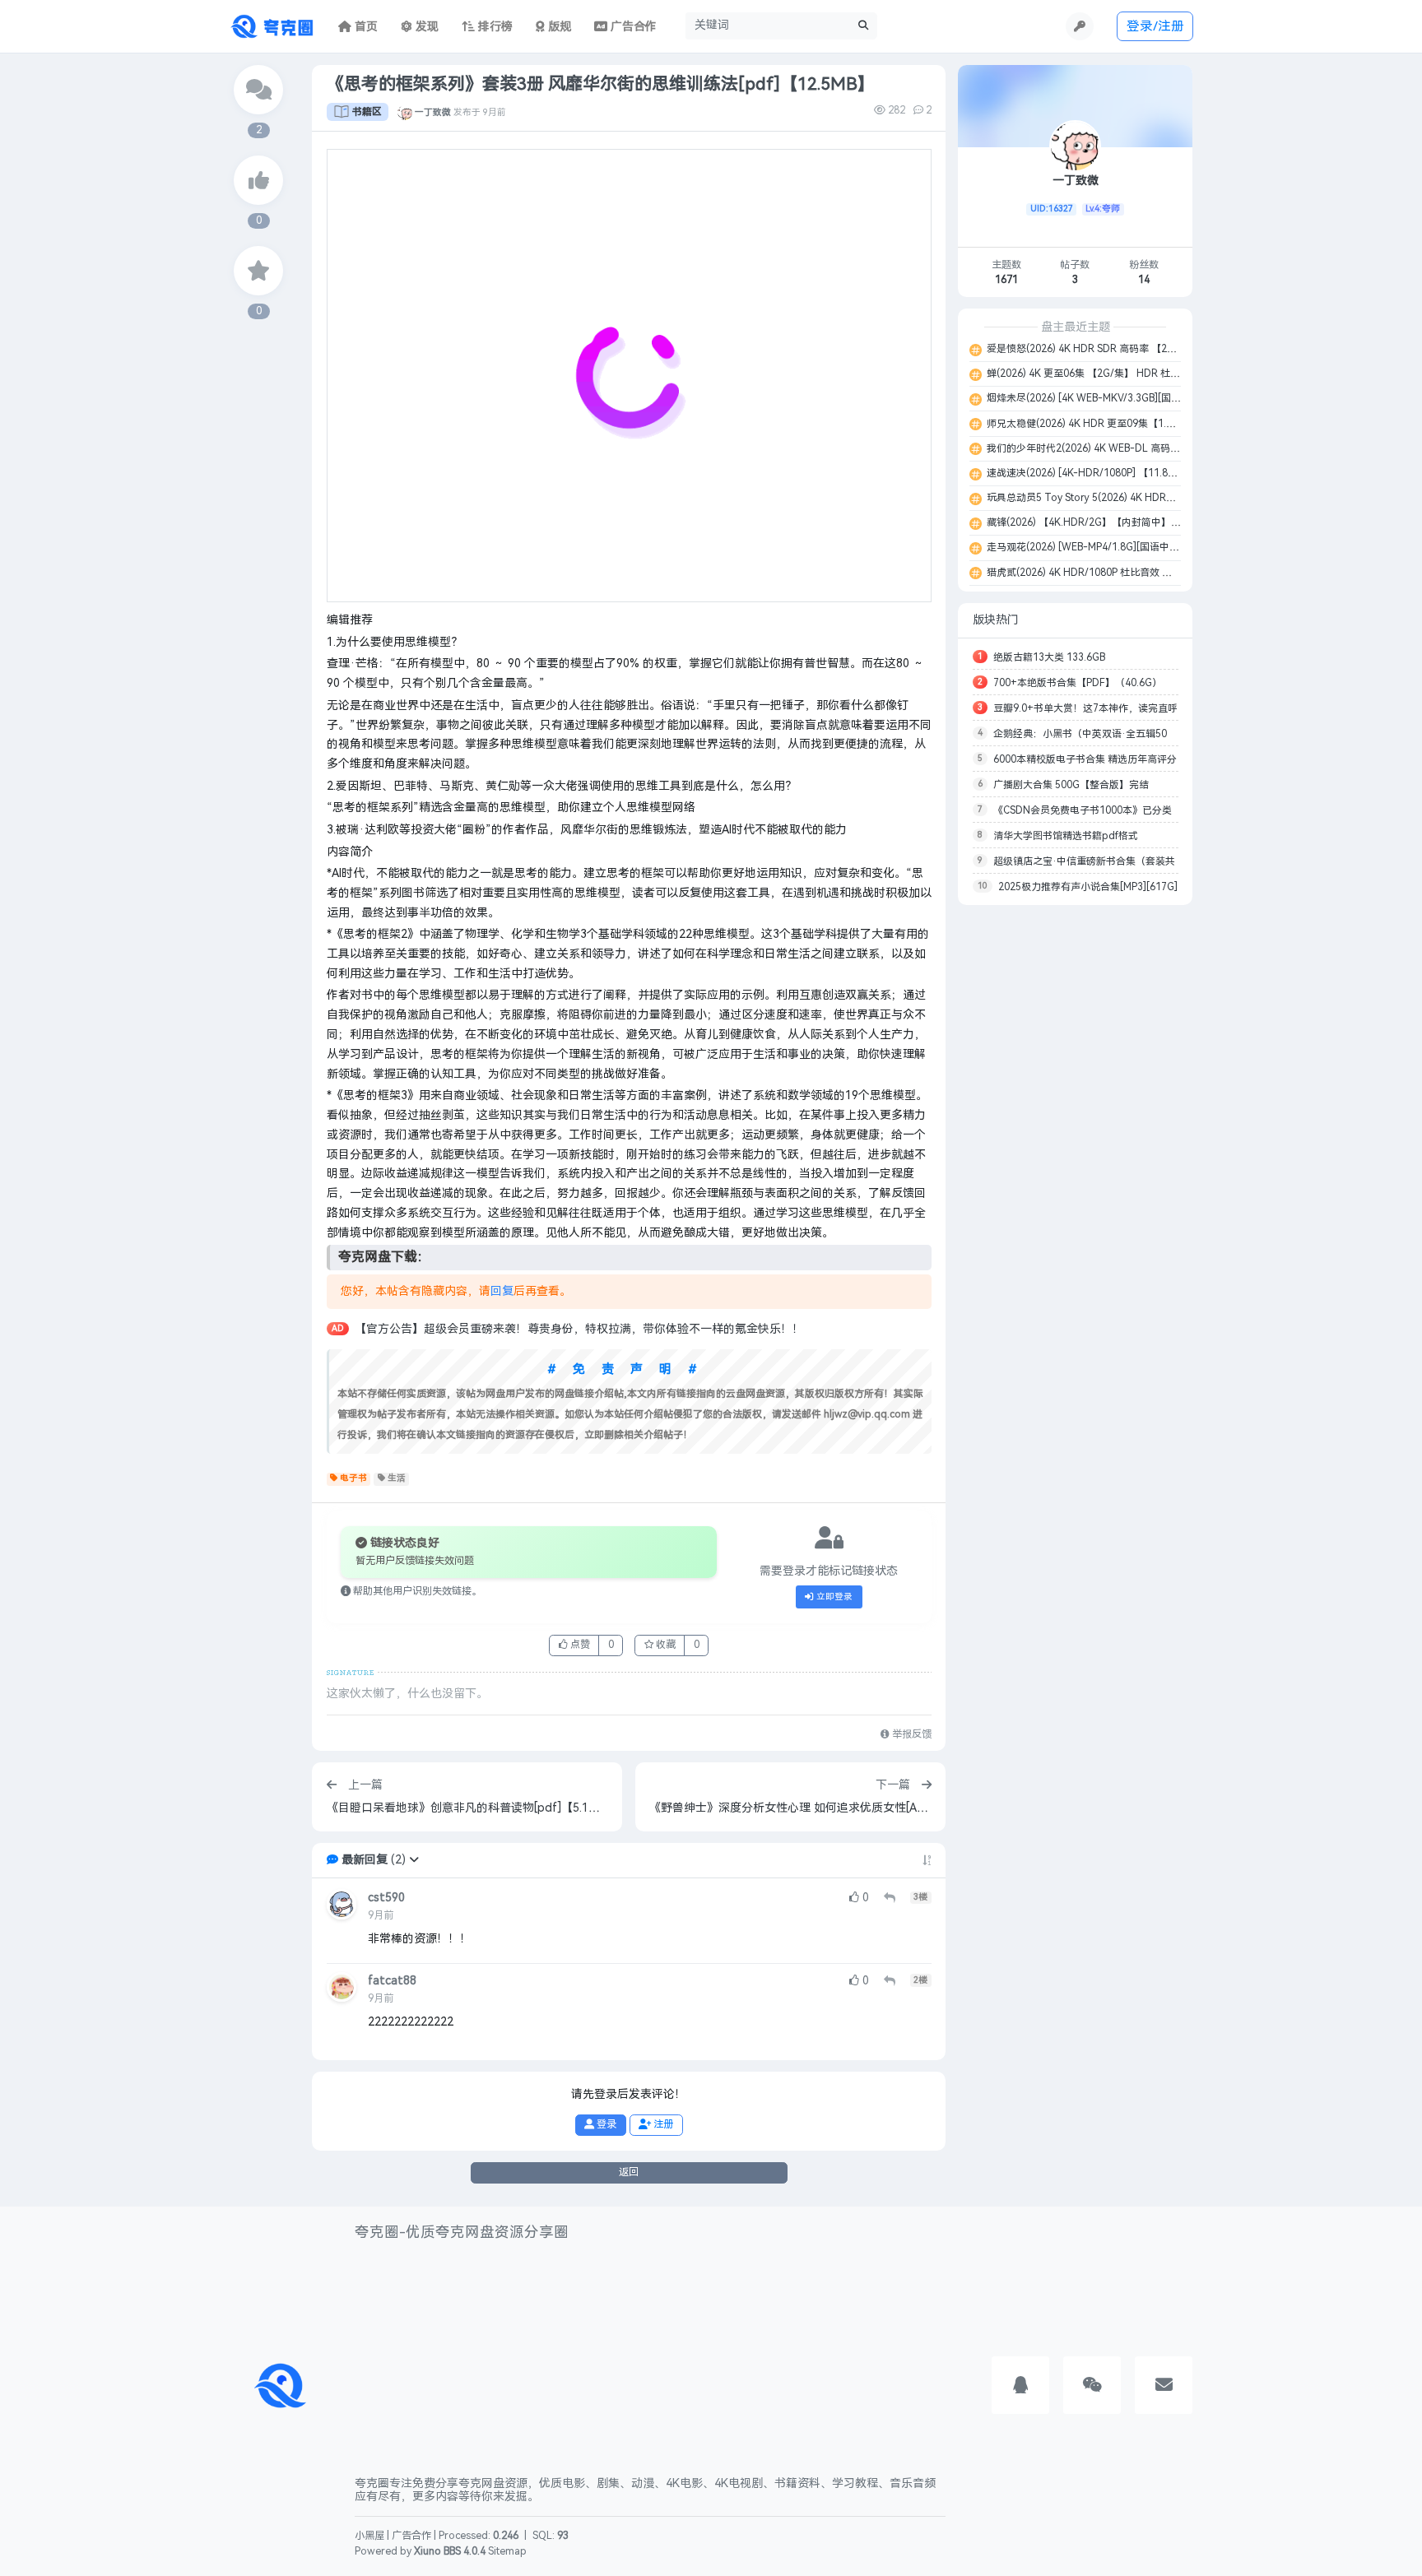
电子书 (353, 1478)
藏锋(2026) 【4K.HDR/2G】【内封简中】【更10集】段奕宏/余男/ (1132, 522)
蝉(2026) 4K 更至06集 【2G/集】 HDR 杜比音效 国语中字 (1113, 374)
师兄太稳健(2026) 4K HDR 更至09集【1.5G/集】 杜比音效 (1115, 424)
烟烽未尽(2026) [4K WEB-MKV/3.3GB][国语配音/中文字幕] (1116, 398)
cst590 (386, 1898)
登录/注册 (1155, 26)
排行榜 (494, 27)
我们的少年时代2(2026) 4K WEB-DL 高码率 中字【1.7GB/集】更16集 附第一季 (1160, 448)
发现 (425, 27)
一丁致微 (433, 112)
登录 (605, 2124)
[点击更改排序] (927, 1860)
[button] (414, 1860)
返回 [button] (629, 2172)
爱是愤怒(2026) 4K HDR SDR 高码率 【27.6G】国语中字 (1111, 349)
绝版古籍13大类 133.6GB (1049, 657)
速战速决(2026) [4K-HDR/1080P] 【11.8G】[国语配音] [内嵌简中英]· (1139, 473)
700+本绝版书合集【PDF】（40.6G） (1078, 683)
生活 (397, 1478)
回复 (502, 1291)
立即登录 (833, 1597)
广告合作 (411, 2536)
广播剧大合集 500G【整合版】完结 (1071, 785)
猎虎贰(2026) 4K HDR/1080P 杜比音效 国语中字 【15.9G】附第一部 (1137, 573)
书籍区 (367, 112)
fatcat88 (392, 1981)
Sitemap (507, 2551)
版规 (558, 27)
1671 (1006, 280)
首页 (365, 27)
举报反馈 (911, 1734)
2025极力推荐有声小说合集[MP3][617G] (1088, 887)
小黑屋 (369, 2536)
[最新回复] (258, 90)
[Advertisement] (1075, 1163)
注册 (662, 2124)
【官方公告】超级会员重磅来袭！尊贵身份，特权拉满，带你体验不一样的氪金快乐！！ (579, 1329)
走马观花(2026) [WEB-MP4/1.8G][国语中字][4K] (1093, 547)
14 (1144, 280)
